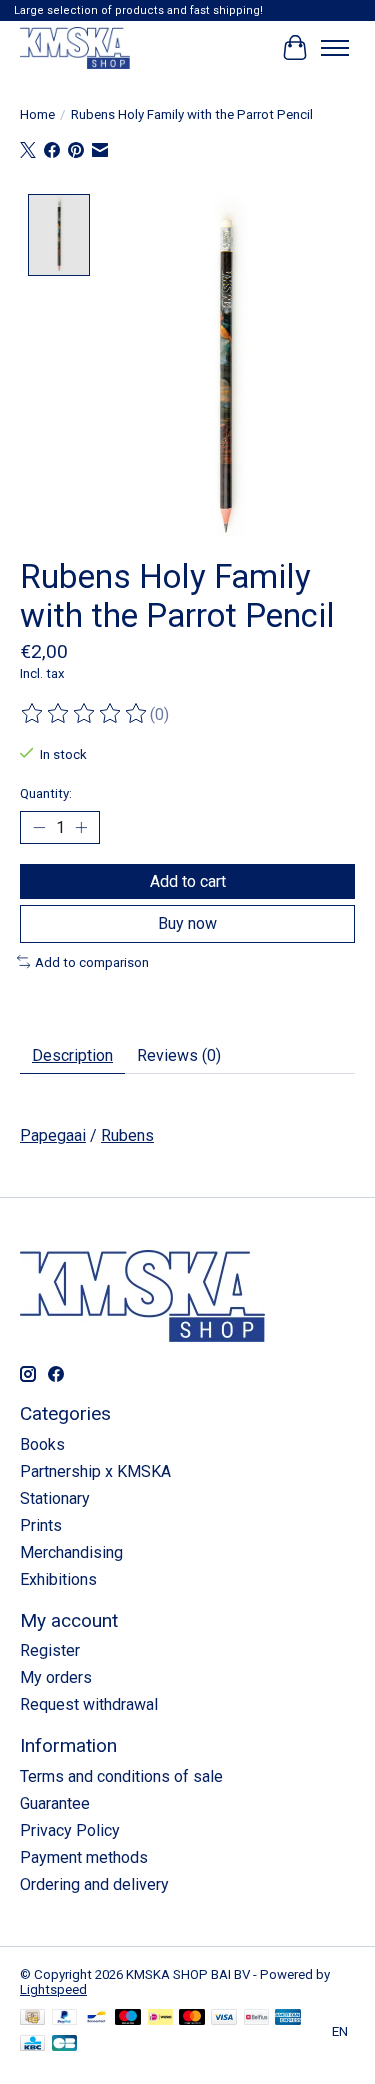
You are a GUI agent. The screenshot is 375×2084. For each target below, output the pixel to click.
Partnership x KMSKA (95, 1471)
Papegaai (53, 1135)
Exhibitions (58, 1579)
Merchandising (71, 1552)
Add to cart (188, 881)
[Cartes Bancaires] (64, 2044)
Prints (41, 1525)
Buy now (187, 923)
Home (37, 114)
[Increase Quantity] (81, 828)
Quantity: (46, 793)
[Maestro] (128, 2018)
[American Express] (288, 2018)
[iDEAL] (160, 2018)
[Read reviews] (85, 714)
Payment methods (84, 1857)
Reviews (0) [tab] (179, 1055)
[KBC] (32, 2044)
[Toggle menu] (335, 48)
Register (50, 1650)
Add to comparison (92, 962)
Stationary (55, 1498)
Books (42, 1444)
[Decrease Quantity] (39, 828)
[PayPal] (65, 2018)
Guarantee (55, 1803)
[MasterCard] (192, 2018)
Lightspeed (53, 1989)
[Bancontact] (96, 2018)
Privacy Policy (70, 1830)
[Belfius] (256, 2018)
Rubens (127, 1135)
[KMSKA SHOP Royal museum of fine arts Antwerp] (75, 47)
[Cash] (32, 2018)
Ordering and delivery (94, 1884)
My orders (56, 1677)
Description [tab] (72, 1055)
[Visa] (224, 2018)
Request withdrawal (89, 1704)
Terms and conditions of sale (121, 1776)
